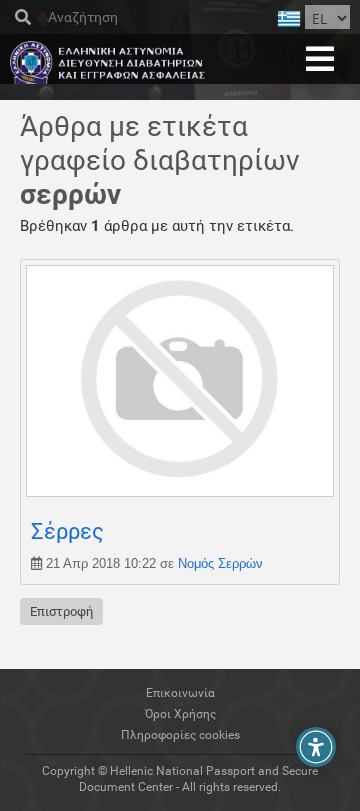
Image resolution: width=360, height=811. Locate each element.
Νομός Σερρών (220, 563)
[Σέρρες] (180, 492)
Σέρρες (67, 531)
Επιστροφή (61, 611)
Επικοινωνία (180, 693)
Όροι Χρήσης (180, 714)
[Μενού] (320, 59)
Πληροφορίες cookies (180, 735)
